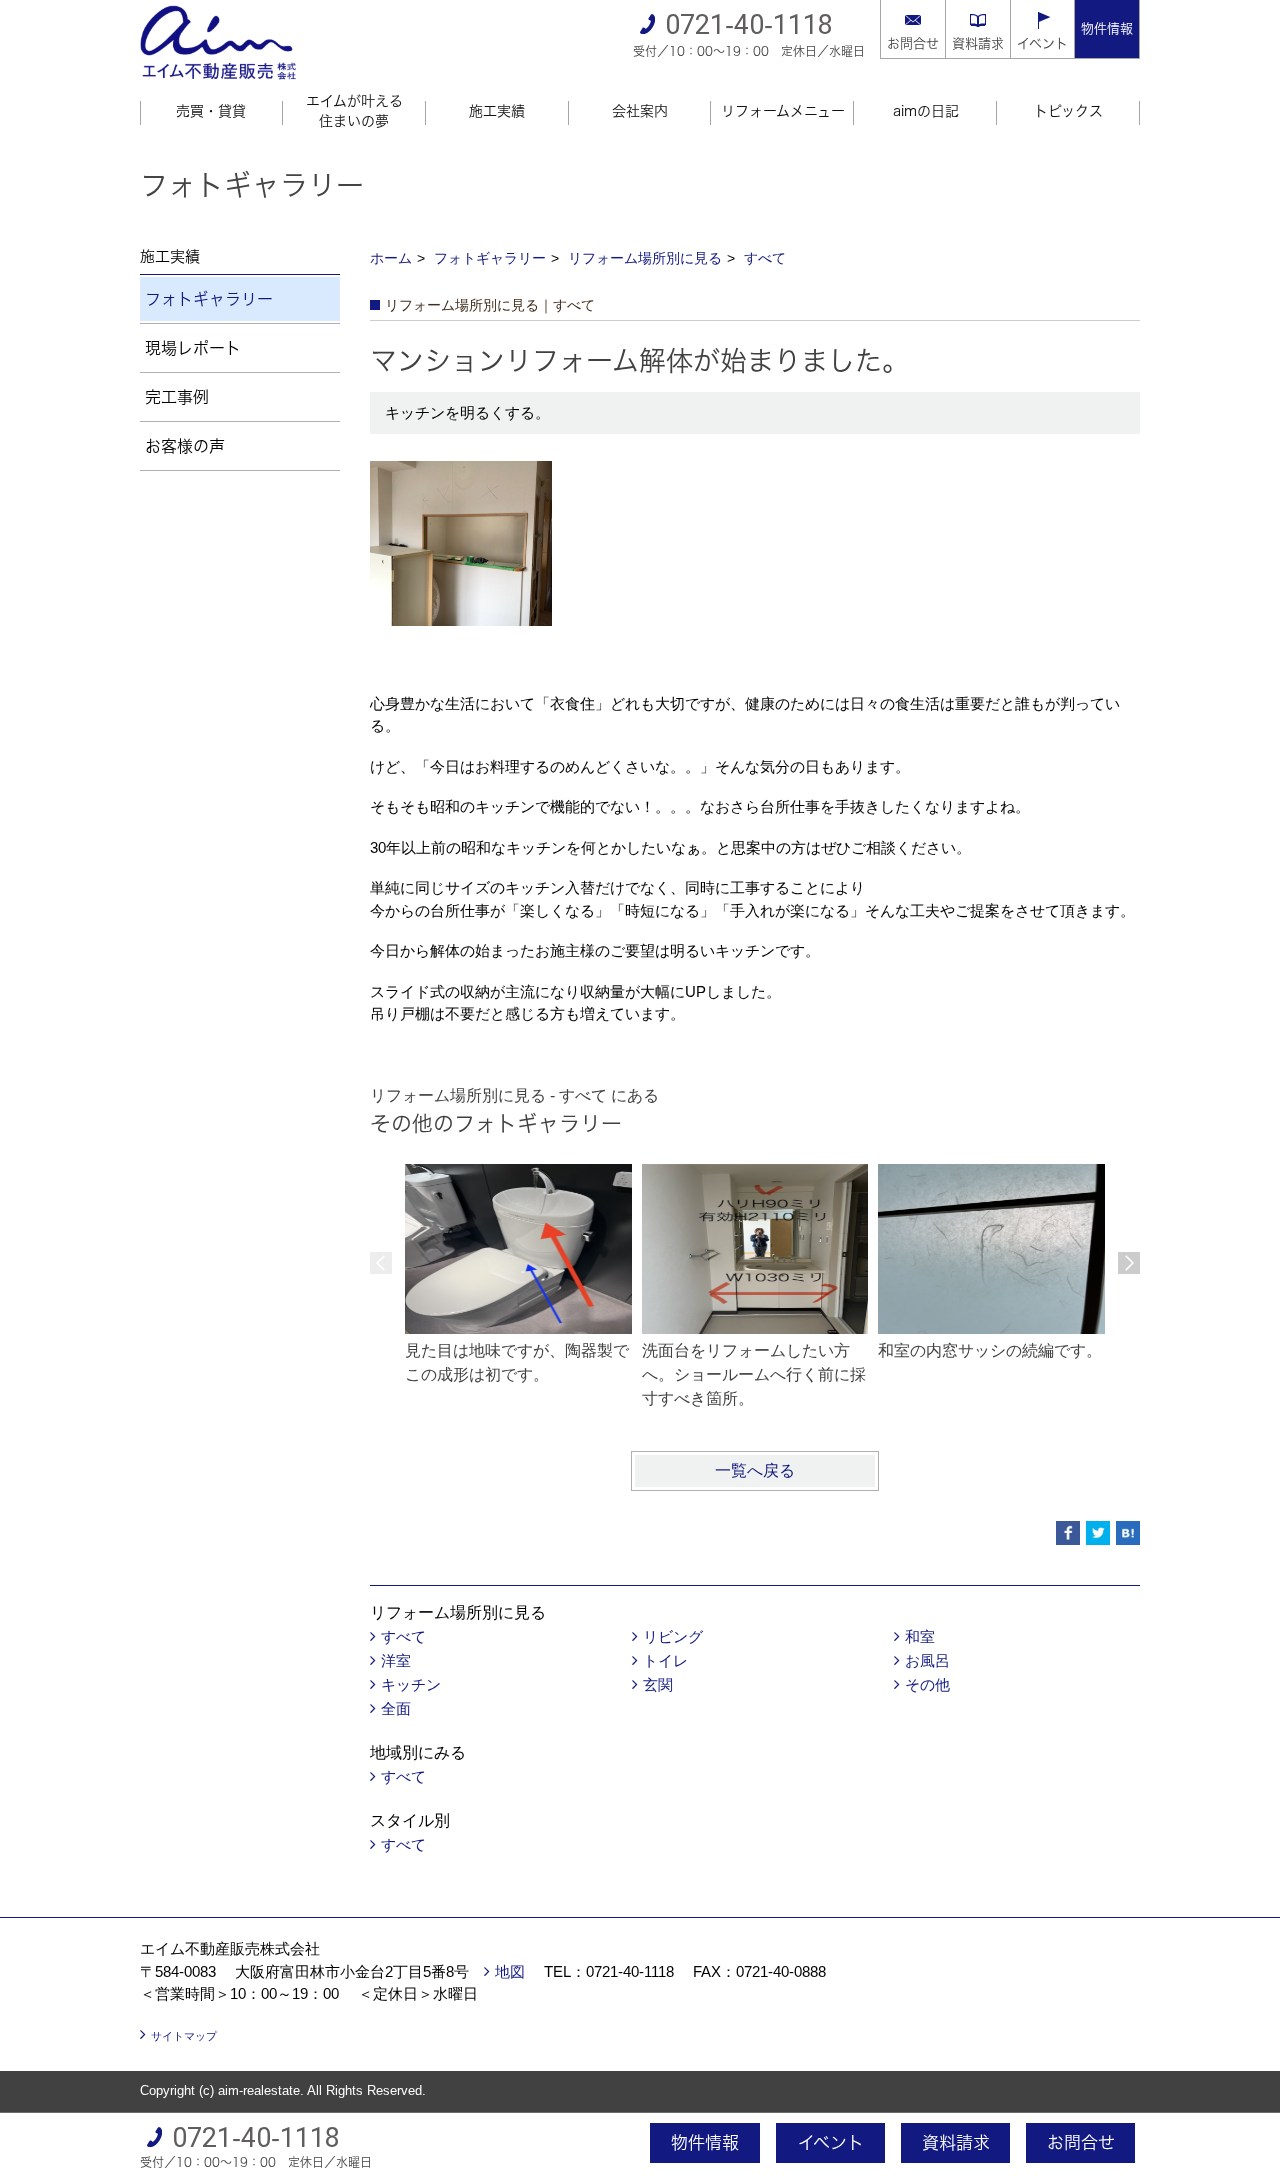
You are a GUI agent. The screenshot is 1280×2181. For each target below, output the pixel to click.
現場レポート (193, 348)
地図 (510, 1971)
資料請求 (978, 43)
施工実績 (497, 111)
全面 (396, 1708)
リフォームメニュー (783, 111)
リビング (673, 1636)
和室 (920, 1636)
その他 (927, 1684)
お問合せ (913, 43)
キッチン (411, 1684)
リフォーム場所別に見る (645, 258)
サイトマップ (184, 2036)
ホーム (391, 258)
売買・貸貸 (211, 111)
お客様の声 (185, 446)
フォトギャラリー (490, 258)
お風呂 (927, 1660)
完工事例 (177, 397)
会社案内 (640, 111)
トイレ (665, 1660)
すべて (765, 258)
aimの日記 (926, 111)
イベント (1042, 43)
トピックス (1068, 111)
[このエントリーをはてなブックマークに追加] (1128, 1533)
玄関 (658, 1684)
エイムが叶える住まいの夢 (354, 111)
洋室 (396, 1660)
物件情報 (1107, 28)
